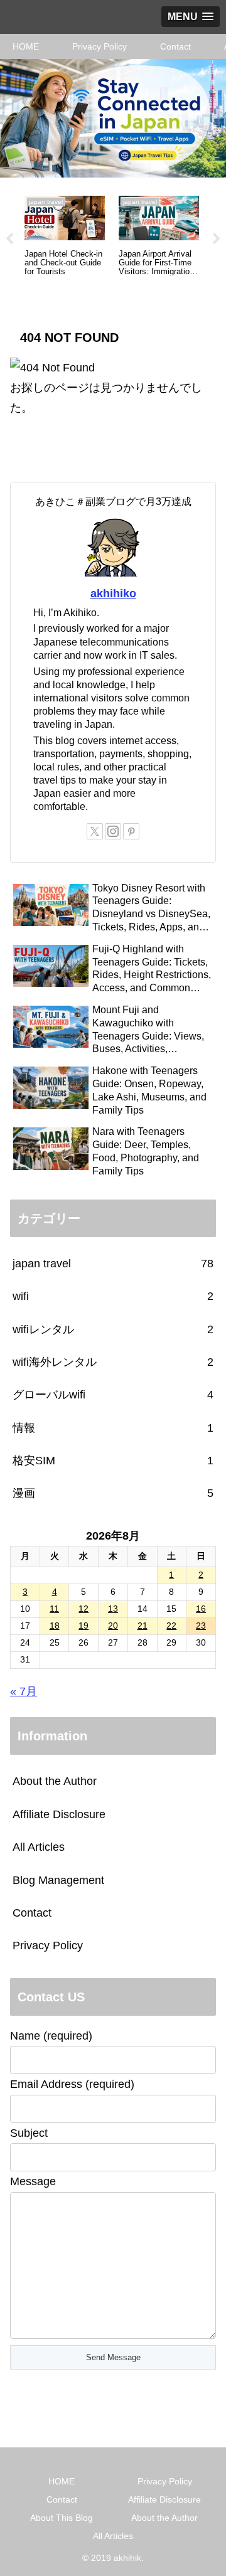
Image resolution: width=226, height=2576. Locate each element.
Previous (9, 239)
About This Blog (62, 2518)
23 (201, 1626)
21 (143, 1626)
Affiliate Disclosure (59, 1814)
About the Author (55, 1781)
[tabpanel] (65, 237)
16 (201, 1609)
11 (54, 1609)
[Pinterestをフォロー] (131, 831)
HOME (62, 2481)
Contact (32, 1913)
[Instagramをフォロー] (113, 831)
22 (171, 1626)
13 (113, 1609)
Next (217, 239)
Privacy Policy (48, 1945)
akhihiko (113, 593)
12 (83, 1609)
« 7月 (24, 1691)
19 (83, 1626)
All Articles (39, 1847)
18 (55, 1626)
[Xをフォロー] (95, 831)
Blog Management (58, 1880)
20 (113, 1626)
